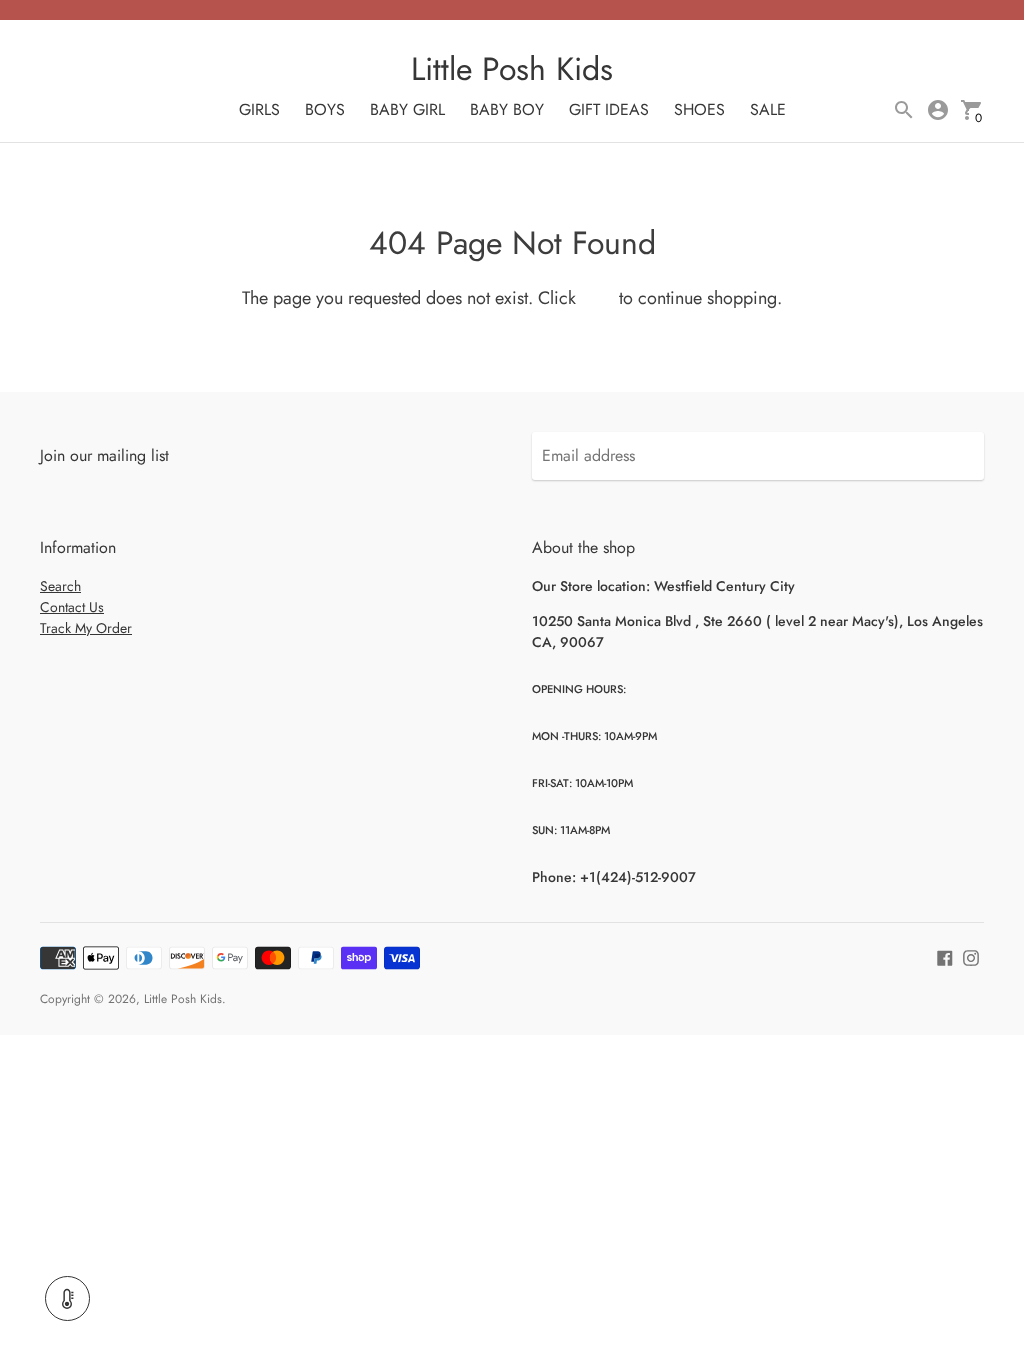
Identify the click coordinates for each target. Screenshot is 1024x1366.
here (597, 298)
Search (60, 586)
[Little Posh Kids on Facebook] (945, 955)
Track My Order (86, 628)
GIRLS (259, 109)
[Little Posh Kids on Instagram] (971, 955)
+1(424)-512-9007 (638, 877)
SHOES (699, 109)
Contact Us (72, 607)
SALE (768, 109)
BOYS (325, 109)
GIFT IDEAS (609, 109)
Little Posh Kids (183, 999)
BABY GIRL (407, 109)
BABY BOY (507, 109)
